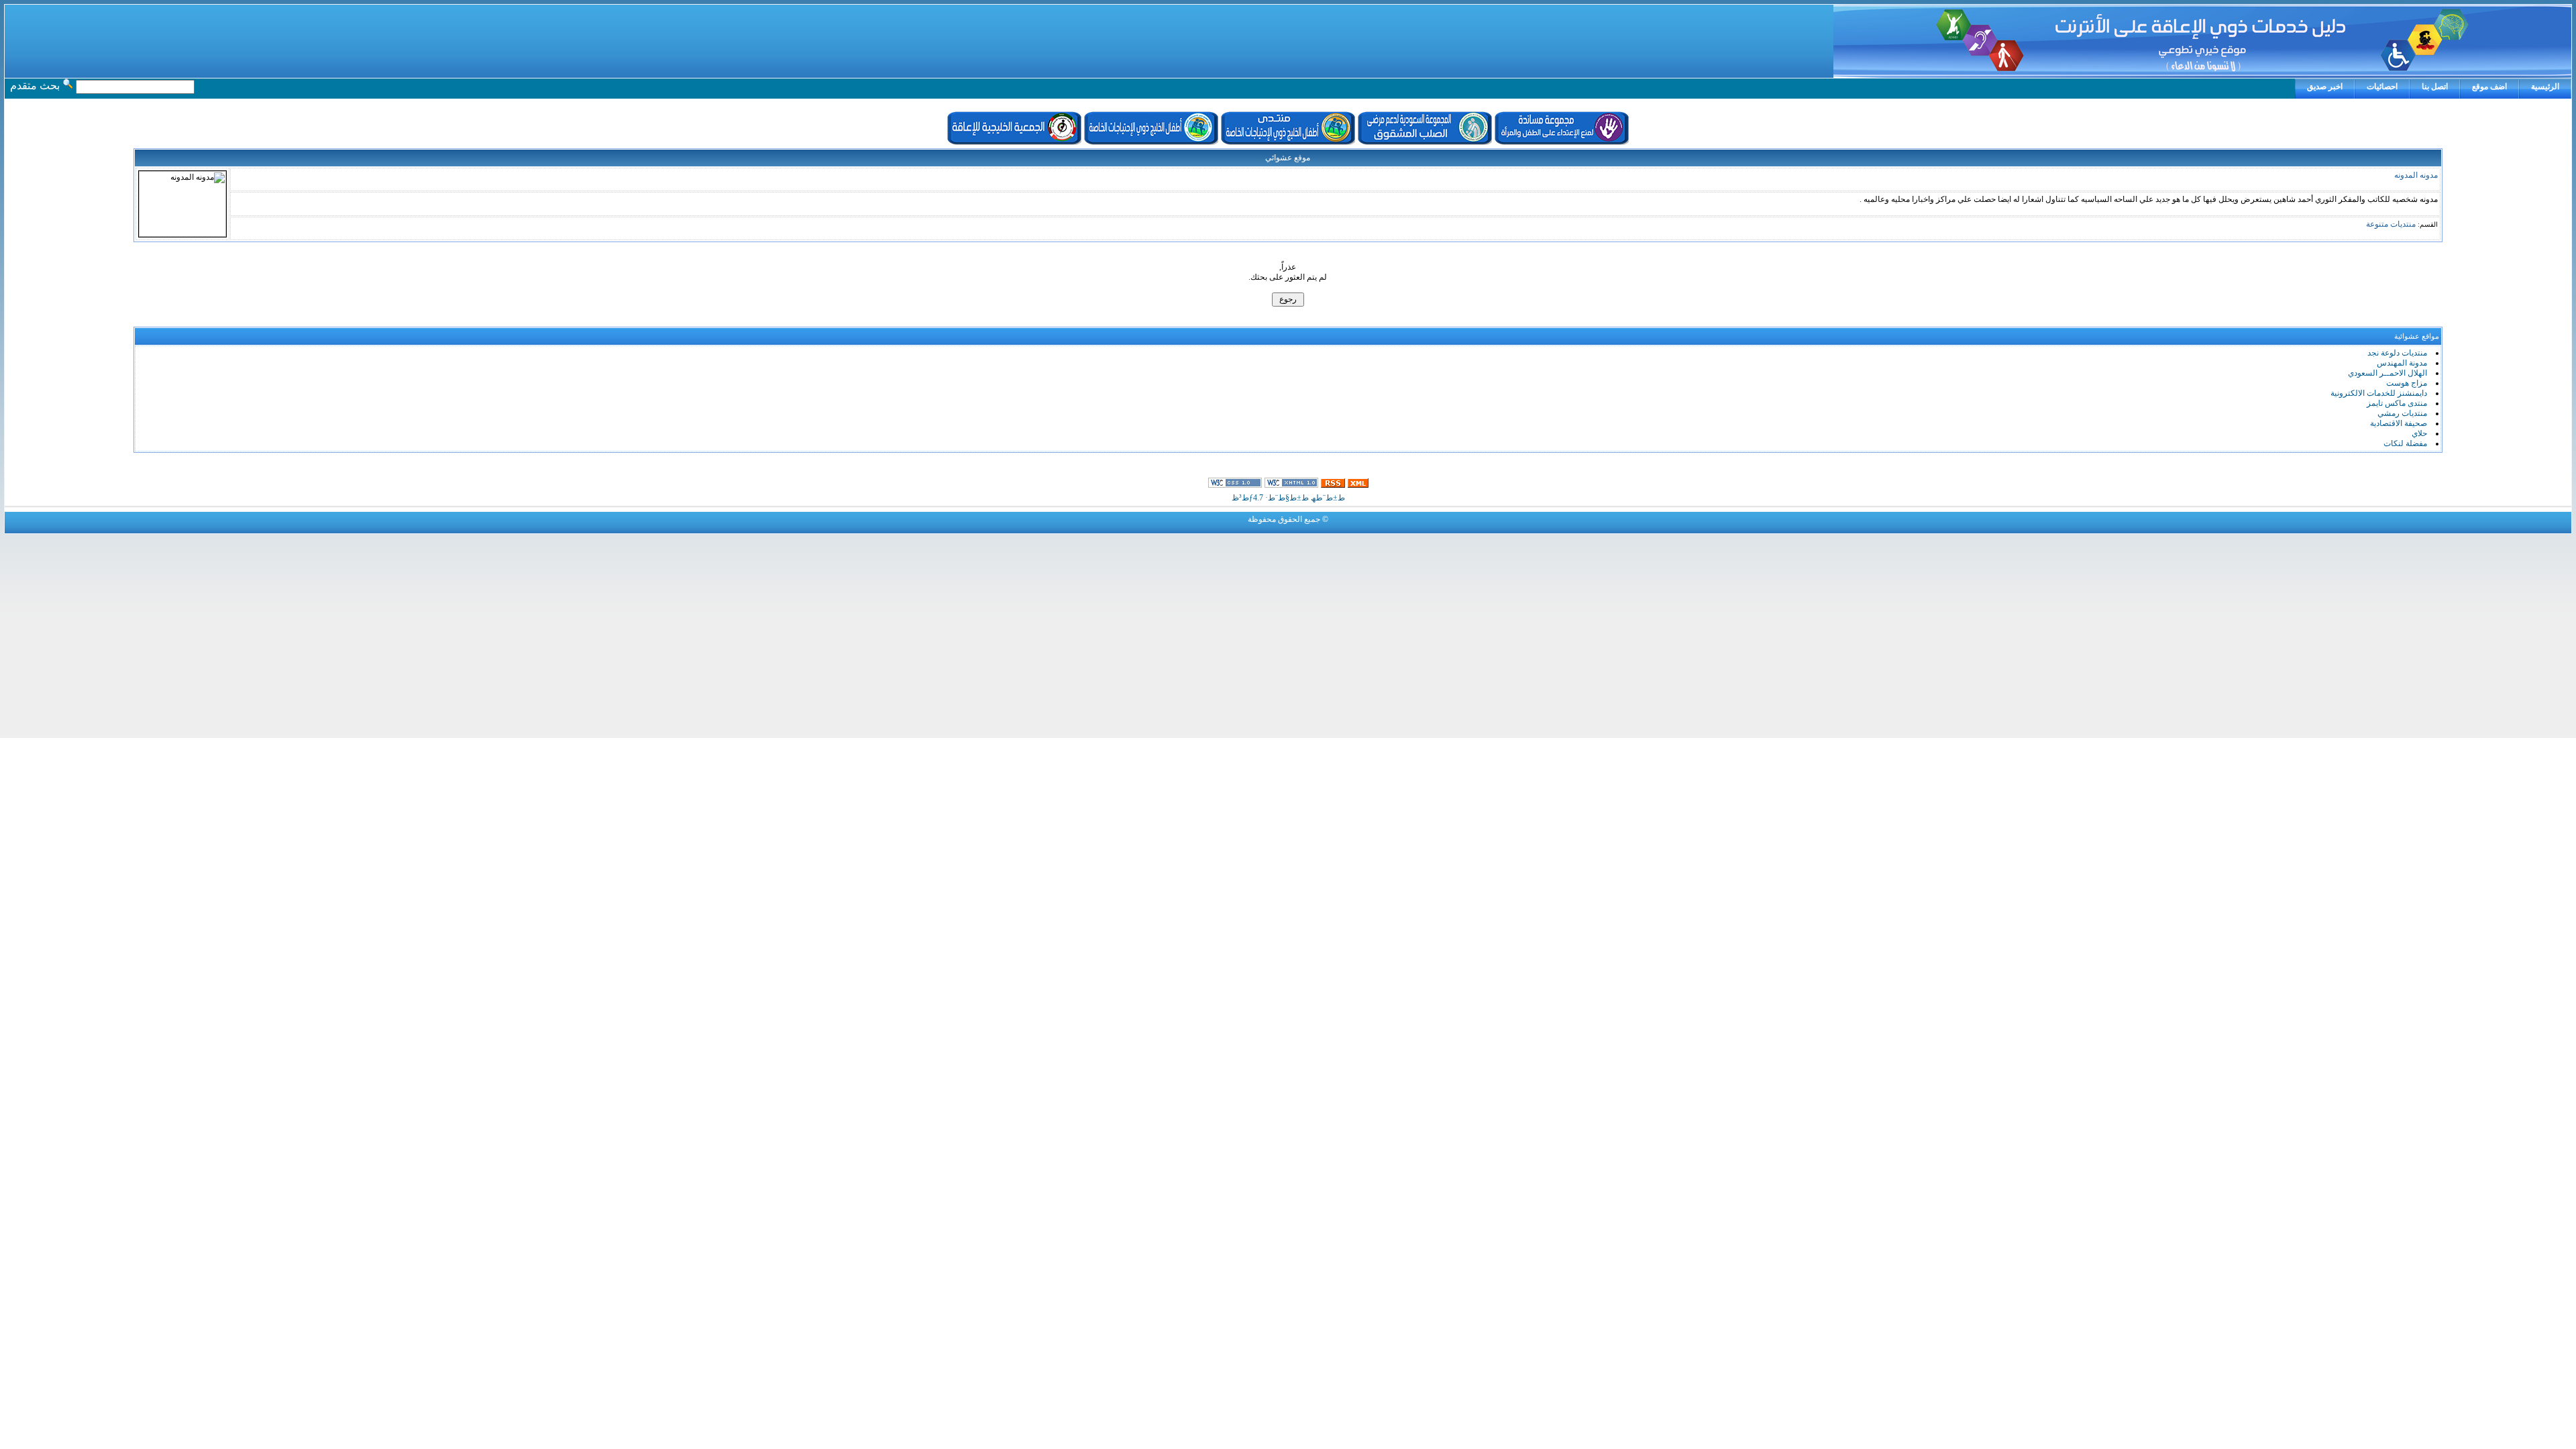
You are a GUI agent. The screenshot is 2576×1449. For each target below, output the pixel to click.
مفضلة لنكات (2405, 443)
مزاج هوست (2407, 383)
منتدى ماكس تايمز (2397, 403)
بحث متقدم (35, 86)
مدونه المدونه (2416, 175)
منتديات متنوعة (2391, 224)
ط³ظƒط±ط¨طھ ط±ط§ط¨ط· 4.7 (1288, 498)
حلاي (2419, 433)
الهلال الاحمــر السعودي (2387, 373)
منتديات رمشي (2402, 413)
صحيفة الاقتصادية (2399, 423)
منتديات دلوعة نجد (2397, 353)
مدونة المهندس (2402, 363)
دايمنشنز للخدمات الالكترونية (2379, 393)
